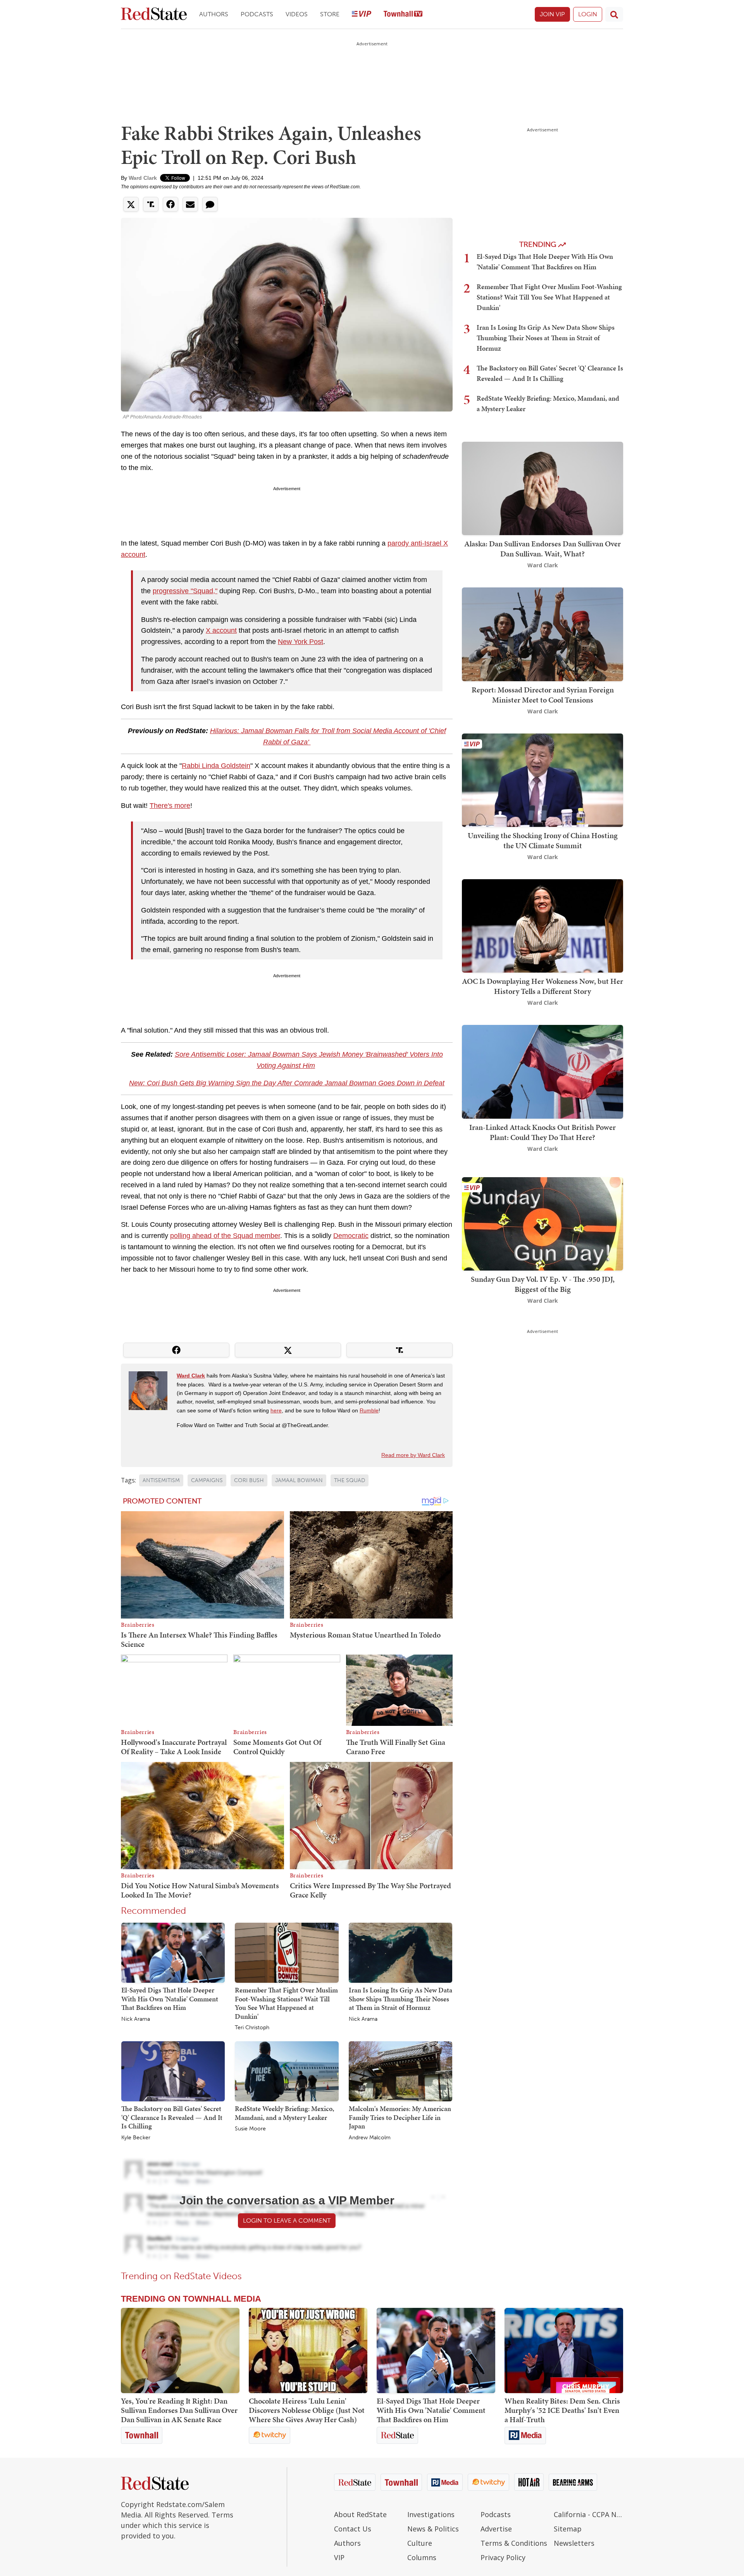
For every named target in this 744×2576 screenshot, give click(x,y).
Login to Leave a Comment (287, 2220)
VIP (339, 2557)
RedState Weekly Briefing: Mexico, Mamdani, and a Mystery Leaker (284, 2113)
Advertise (496, 2529)
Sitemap (568, 2529)
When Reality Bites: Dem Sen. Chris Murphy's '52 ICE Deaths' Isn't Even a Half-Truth (562, 2410)
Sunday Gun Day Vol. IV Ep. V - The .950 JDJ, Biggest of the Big (543, 1284)
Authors (214, 14)
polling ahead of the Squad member (225, 1236)
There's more (170, 806)
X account (221, 630)
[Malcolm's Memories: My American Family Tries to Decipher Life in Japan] (400, 2071)
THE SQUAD (350, 1480)
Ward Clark (143, 178)
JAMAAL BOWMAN (299, 1480)
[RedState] (154, 15)
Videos (297, 14)
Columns (422, 2557)
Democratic (351, 1236)
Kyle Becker (136, 2138)
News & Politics (433, 2529)
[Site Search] (614, 14)
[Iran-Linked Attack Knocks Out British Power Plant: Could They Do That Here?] (542, 1071)
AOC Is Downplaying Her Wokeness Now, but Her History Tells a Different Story (542, 986)
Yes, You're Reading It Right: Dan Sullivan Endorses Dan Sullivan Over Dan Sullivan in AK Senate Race (179, 2410)
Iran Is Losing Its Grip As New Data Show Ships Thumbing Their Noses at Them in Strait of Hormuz (400, 1999)
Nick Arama (136, 2019)
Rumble (369, 1410)
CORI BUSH (249, 1480)
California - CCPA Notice (588, 2514)
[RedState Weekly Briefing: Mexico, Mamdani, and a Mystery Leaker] (287, 2071)
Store (330, 14)
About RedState (360, 2514)
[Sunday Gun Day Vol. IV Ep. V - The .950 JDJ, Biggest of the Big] (542, 1223)
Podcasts (257, 14)
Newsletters (574, 2543)
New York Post (301, 642)
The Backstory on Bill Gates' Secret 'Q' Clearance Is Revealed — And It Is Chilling (172, 2117)
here (276, 1410)
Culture (420, 2543)
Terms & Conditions (514, 2543)
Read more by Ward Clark (413, 1455)
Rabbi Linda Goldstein (216, 766)
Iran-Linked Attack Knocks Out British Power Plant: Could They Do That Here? (542, 1132)
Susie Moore (250, 2129)
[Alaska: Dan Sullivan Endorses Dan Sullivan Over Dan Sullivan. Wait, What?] (542, 488)
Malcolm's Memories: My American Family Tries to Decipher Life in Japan (400, 2117)
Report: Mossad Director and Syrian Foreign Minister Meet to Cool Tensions (543, 695)
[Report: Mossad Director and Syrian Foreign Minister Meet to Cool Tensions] (542, 634)
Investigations (431, 2514)
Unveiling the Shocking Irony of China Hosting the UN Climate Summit (543, 840)
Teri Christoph (252, 2028)
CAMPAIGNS (207, 1480)
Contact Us (353, 2529)
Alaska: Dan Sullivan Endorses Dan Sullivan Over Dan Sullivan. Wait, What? (542, 549)
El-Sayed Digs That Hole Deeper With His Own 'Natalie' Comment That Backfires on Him (170, 1999)
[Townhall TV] (403, 15)
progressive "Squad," (185, 591)
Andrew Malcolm (370, 2138)
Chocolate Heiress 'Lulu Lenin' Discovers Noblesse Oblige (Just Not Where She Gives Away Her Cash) (307, 2410)
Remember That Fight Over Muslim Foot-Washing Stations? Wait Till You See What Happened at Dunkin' (286, 2003)
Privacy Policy (503, 2557)
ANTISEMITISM (161, 1480)
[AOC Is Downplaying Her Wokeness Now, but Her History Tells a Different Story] (542, 925)
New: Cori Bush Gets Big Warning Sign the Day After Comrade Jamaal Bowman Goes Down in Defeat (287, 1083)
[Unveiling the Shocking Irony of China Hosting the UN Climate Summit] (542, 779)
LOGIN (588, 14)
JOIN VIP (552, 14)
